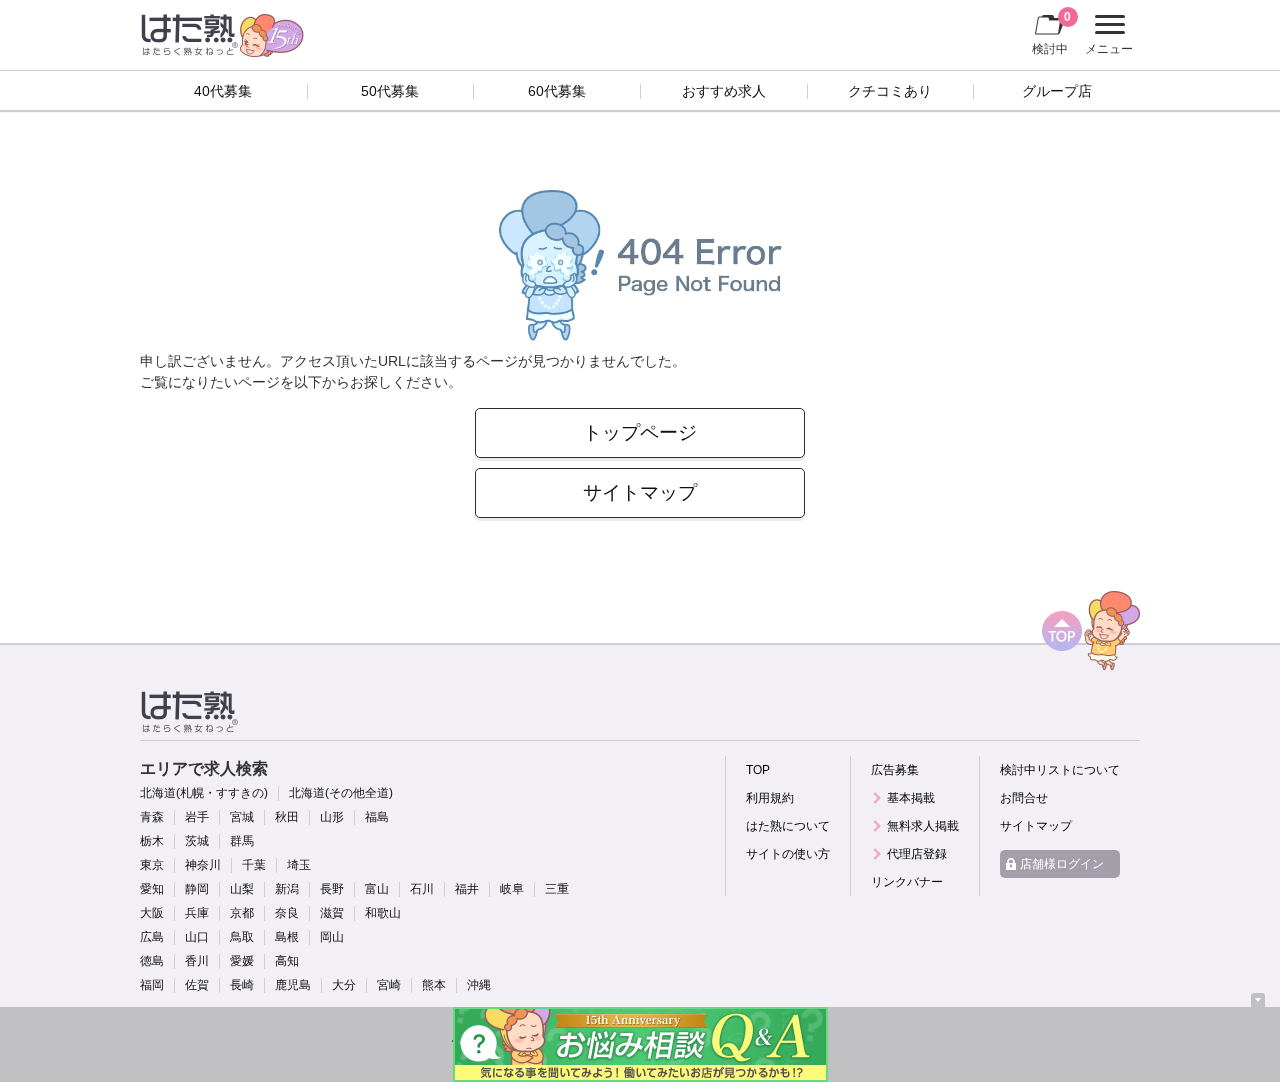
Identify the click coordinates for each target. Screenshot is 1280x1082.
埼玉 (299, 865)
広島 (152, 937)
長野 (332, 889)
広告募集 (895, 770)
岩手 (197, 817)
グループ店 (1057, 91)
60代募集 (557, 91)
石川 (422, 889)
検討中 (1051, 32)
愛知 (152, 889)
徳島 (152, 961)
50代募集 (390, 91)
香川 (197, 961)
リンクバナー (907, 882)
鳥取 (242, 937)
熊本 (434, 985)
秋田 (287, 817)
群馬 (242, 841)
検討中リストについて (1060, 770)
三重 (557, 889)
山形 (332, 817)
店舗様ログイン (1062, 864)
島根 (287, 937)
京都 (242, 913)
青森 (152, 817)
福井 (467, 889)
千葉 (254, 865)
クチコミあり (890, 91)
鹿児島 (293, 985)
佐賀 (197, 985)
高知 (287, 961)
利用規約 (770, 798)
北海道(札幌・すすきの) (204, 793)
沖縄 (479, 985)
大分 (344, 985)
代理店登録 (917, 854)
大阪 (152, 913)
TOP (758, 770)
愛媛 (242, 961)
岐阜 (512, 889)
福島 (377, 817)
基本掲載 (911, 798)
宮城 (242, 817)
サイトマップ (640, 492)
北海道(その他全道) (341, 793)
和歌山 (383, 913)
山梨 (242, 889)
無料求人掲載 (923, 826)
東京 (152, 865)
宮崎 (389, 985)
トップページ (640, 432)
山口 (197, 937)
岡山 (332, 937)
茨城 (197, 841)
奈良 (287, 913)
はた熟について (788, 826)
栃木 (152, 841)
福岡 (152, 985)
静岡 (197, 889)
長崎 (242, 985)
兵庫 (197, 913)
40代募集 (223, 91)
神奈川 (203, 865)
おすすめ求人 (724, 91)
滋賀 (332, 913)
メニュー (1106, 37)
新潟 (287, 889)
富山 (377, 889)
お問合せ (1024, 798)
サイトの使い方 (788, 854)
